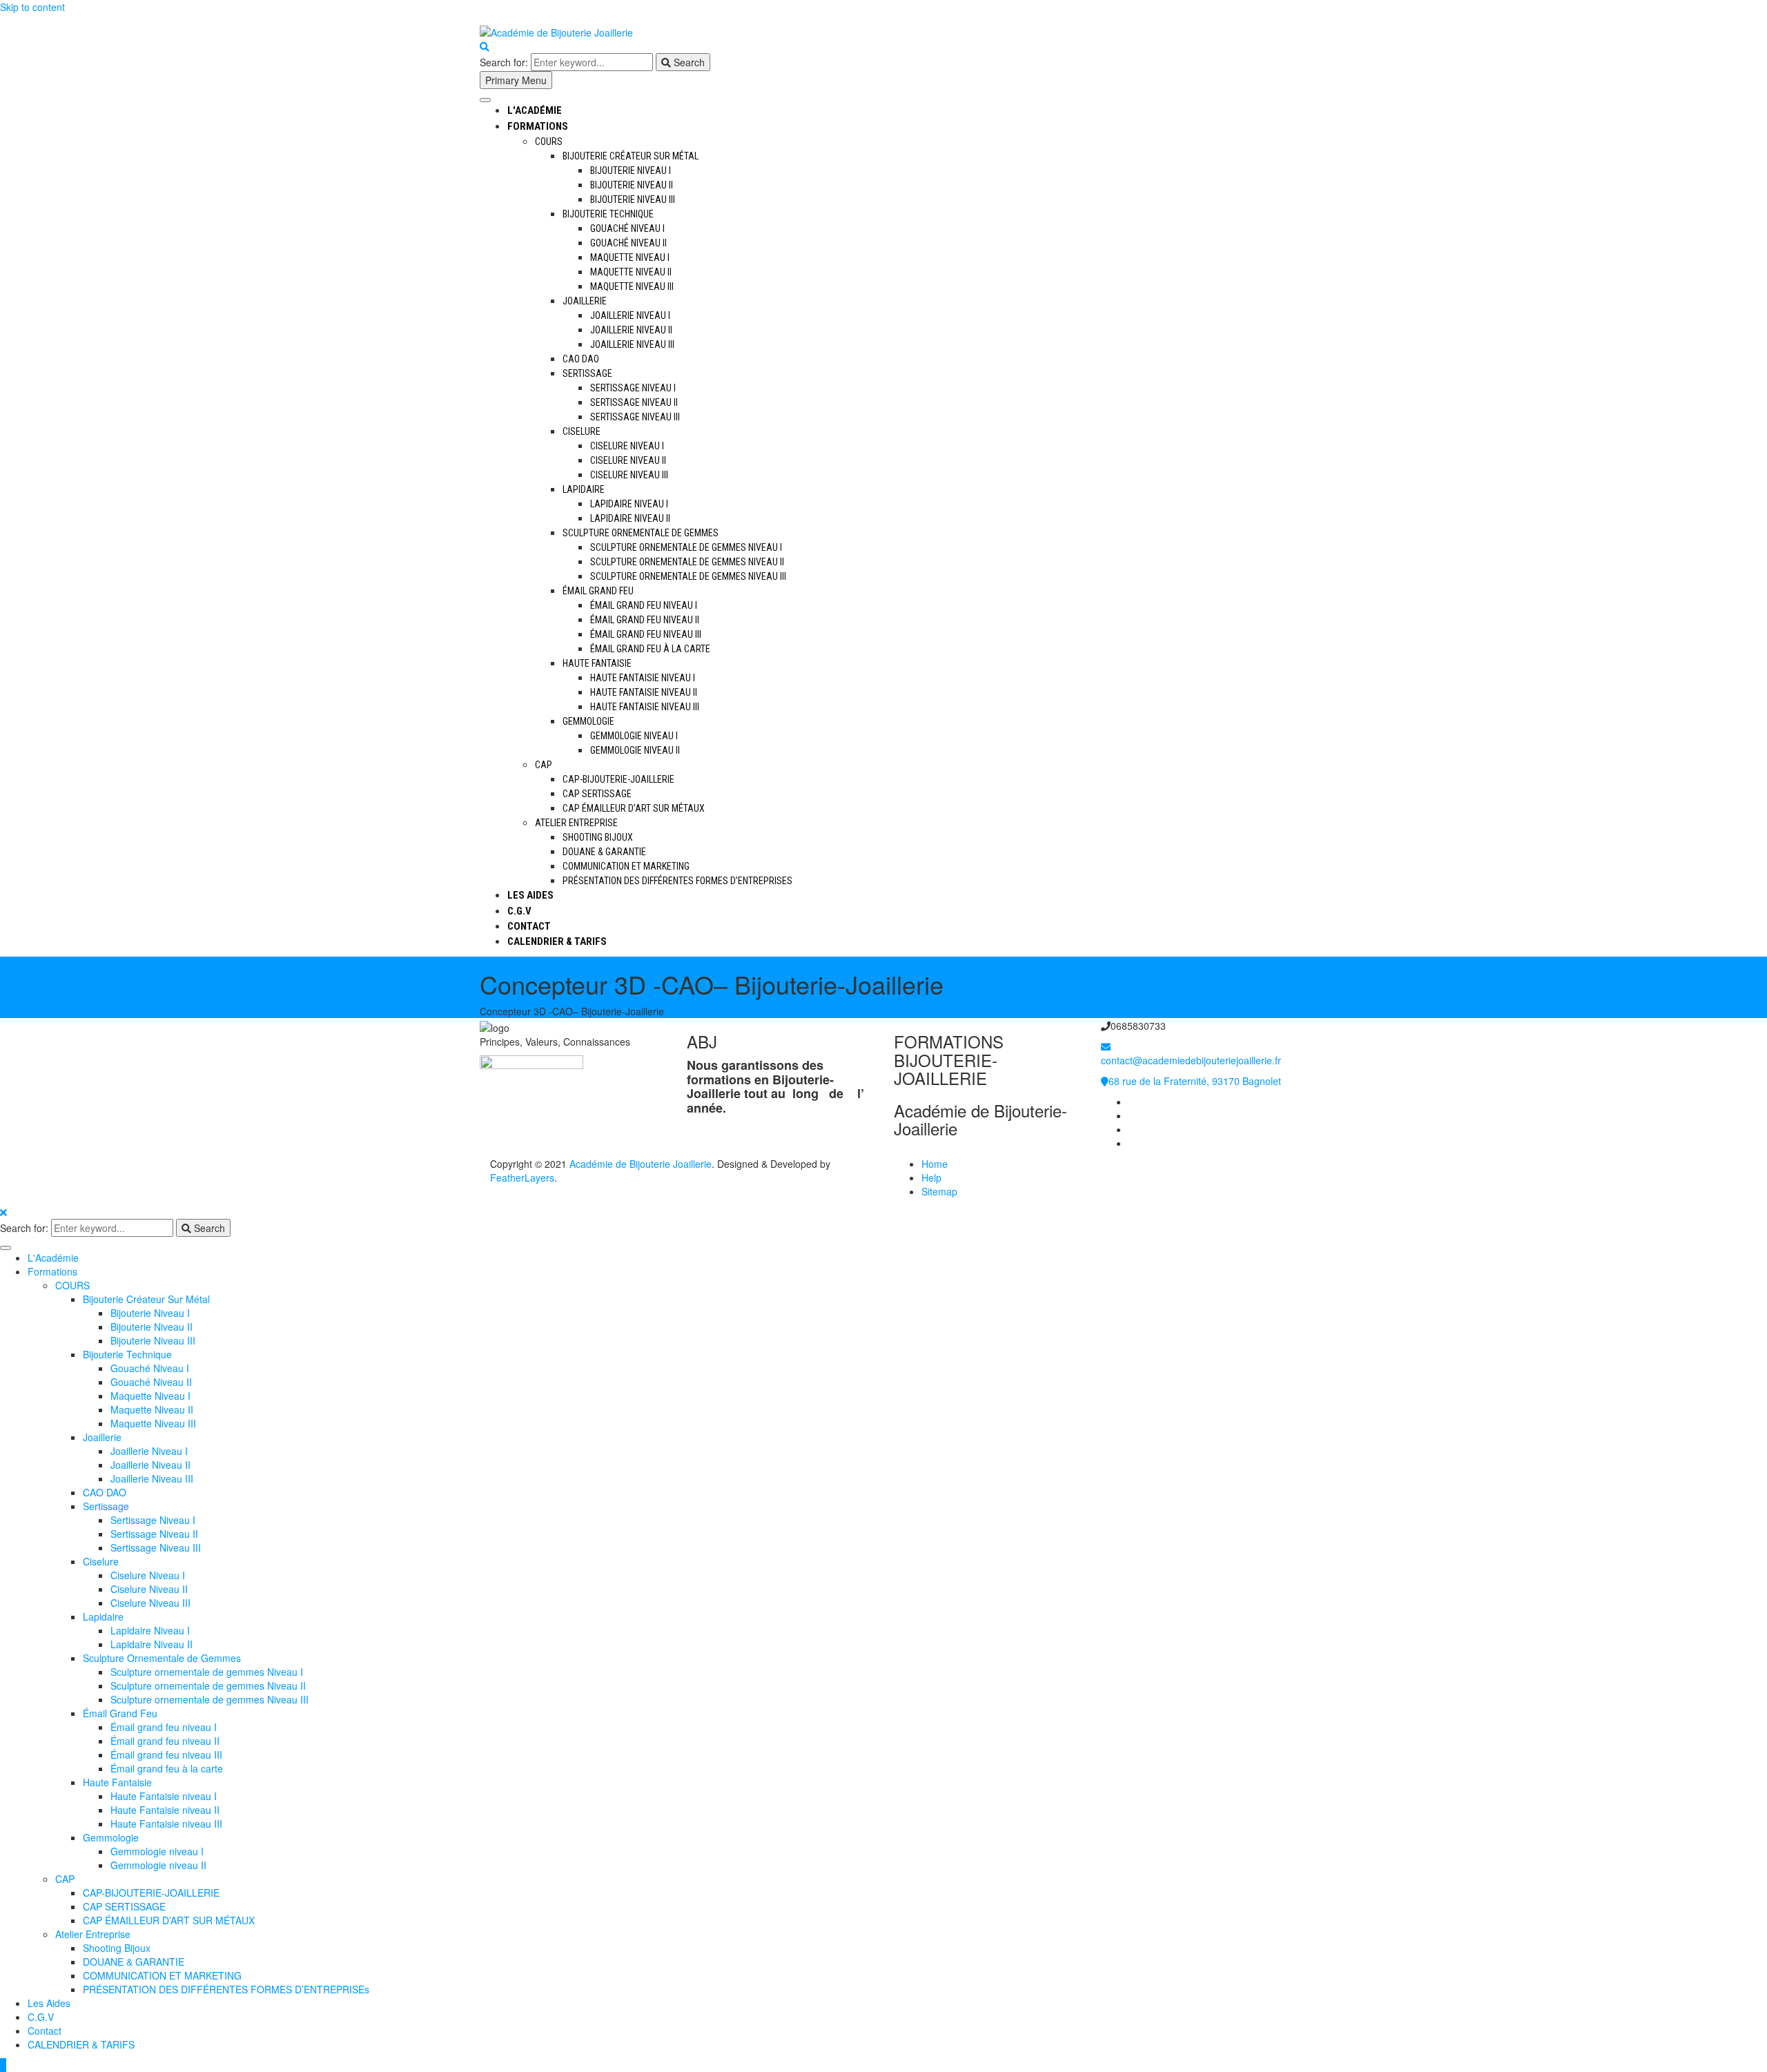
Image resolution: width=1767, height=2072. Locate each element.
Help (931, 1177)
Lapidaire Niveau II (630, 518)
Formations (538, 126)
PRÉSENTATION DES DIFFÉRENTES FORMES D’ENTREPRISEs (677, 881)
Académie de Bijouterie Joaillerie (641, 1164)
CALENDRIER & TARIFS (557, 941)
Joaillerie (585, 301)
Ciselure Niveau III (629, 475)
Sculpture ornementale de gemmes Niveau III (688, 576)
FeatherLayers (522, 1177)
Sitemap (939, 1191)
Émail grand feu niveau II (645, 620)
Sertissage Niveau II (634, 402)
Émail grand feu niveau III (646, 634)
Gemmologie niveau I (634, 736)
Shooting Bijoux (598, 837)
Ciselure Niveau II (628, 460)
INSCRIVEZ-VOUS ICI (1073, 29)
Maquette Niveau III (632, 286)
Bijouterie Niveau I (631, 170)
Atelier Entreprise (576, 823)
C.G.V (519, 911)
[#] (1133, 1129)
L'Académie (535, 110)
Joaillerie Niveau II (631, 330)
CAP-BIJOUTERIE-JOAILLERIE (618, 779)
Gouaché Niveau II (628, 243)
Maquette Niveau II (631, 272)
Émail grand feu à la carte (650, 649)
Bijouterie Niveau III (633, 199)
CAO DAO (581, 359)
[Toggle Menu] (485, 100)
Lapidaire (584, 489)
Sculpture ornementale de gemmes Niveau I (686, 547)
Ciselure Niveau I (627, 446)
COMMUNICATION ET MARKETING (626, 866)
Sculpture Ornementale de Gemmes (641, 533)
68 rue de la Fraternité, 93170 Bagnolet (1195, 1081)
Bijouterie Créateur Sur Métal (631, 156)
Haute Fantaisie (597, 663)
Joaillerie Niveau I (630, 315)
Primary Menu (516, 80)
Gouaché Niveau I (627, 228)
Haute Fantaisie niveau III (645, 707)
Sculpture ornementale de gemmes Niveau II (687, 562)
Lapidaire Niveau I (629, 504)
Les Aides (530, 895)
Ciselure (582, 431)
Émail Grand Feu (598, 591)
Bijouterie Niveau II (632, 185)
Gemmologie (588, 721)
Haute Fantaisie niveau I (643, 678)
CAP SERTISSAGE (597, 794)
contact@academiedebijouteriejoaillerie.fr (1191, 1060)
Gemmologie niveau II (635, 750)
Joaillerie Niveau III (632, 344)
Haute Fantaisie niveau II (644, 692)
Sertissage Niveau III (635, 417)
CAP (544, 765)
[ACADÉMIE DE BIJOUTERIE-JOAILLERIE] (1133, 1102)
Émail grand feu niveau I (644, 605)
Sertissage (587, 373)
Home (935, 1164)
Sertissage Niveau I (633, 388)
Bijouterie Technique (608, 214)
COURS (549, 141)
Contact (529, 926)
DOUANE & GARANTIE (604, 852)
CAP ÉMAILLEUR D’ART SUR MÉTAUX (634, 808)
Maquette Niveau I (630, 257)
